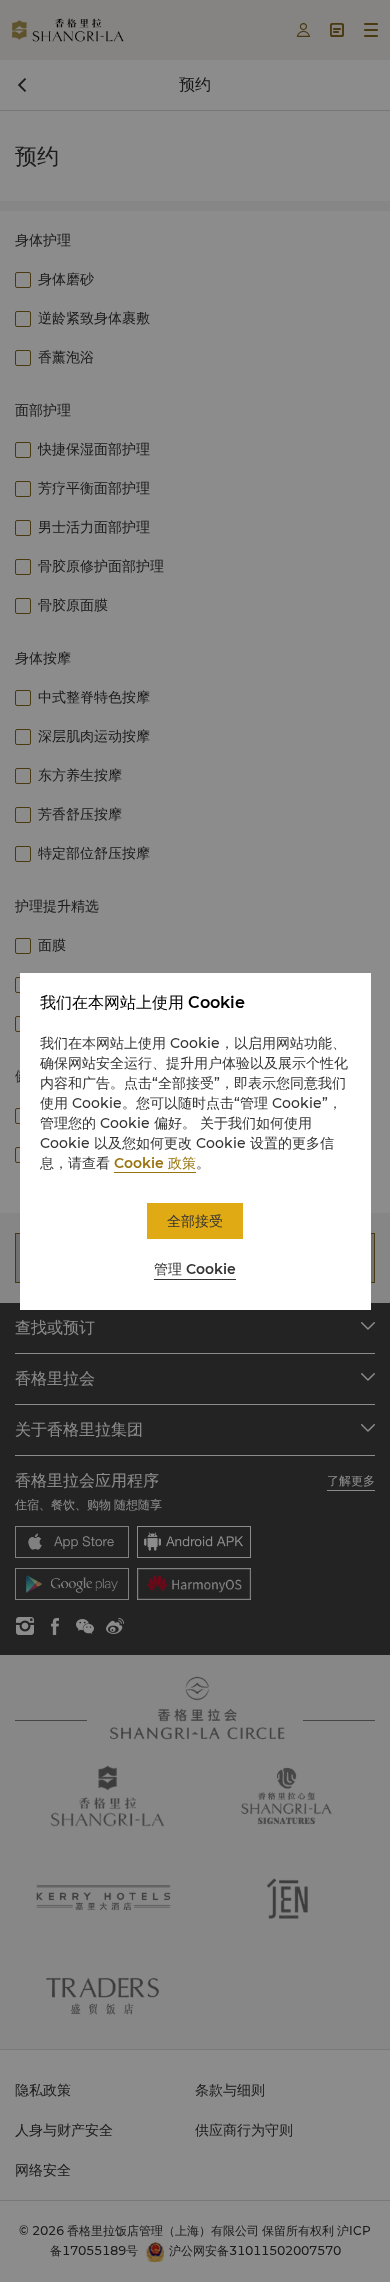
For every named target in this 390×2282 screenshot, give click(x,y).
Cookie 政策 (155, 1163)
